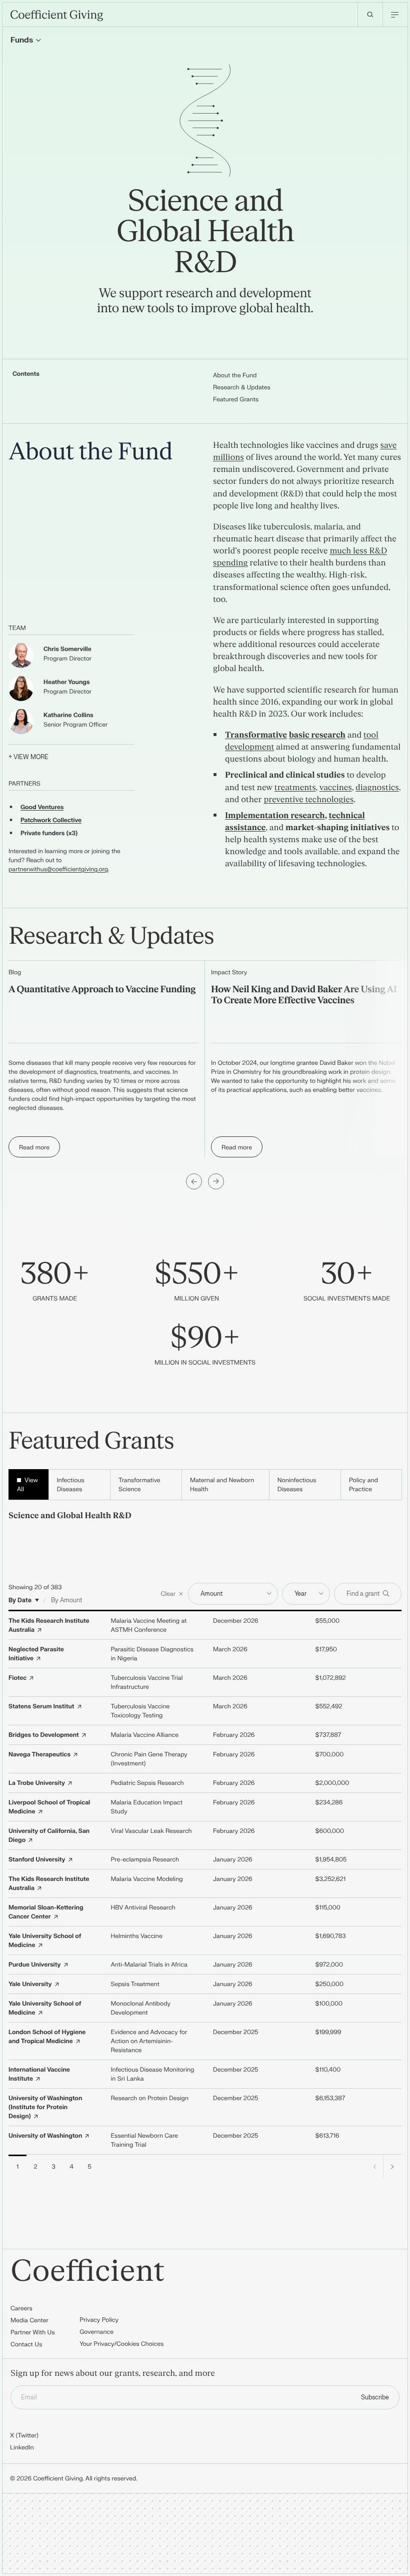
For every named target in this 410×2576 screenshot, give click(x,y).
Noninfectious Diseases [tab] (297, 1485)
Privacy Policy (99, 2320)
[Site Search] (370, 15)
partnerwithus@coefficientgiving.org (58, 869)
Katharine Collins (68, 715)
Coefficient (88, 2272)
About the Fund (235, 375)
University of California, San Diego (49, 1835)
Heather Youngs (66, 682)
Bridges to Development (44, 1735)
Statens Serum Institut (41, 1706)
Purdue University (34, 1965)
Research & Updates (242, 387)
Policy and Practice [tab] (363, 1485)
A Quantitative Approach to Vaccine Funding (102, 990)
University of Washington (45, 2136)
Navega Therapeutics (39, 1754)
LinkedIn (22, 2447)
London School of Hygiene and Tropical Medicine (47, 2037)
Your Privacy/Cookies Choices (121, 2344)
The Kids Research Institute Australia (49, 1625)
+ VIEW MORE (28, 757)
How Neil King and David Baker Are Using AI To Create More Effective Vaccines (304, 995)
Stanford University (37, 1859)
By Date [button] (20, 1600)
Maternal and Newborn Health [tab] (222, 1485)
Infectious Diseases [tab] (71, 1485)
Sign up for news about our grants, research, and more (113, 2374)
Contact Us (26, 2344)
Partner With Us (33, 2332)
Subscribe (375, 2397)
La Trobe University (37, 1783)
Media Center (29, 2320)
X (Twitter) (24, 2435)
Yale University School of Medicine (45, 1941)
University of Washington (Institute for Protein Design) (45, 2107)
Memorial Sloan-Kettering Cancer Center (46, 1912)
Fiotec (17, 1678)
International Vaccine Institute (39, 2074)
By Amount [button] (66, 1600)
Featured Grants (236, 399)
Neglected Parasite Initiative (36, 1654)
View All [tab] (27, 1485)
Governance (96, 2332)
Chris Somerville (67, 649)
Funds (22, 40)
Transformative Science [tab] (139, 1485)
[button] (172, 1594)
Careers (21, 2308)
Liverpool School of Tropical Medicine (49, 1807)
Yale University (30, 1984)
